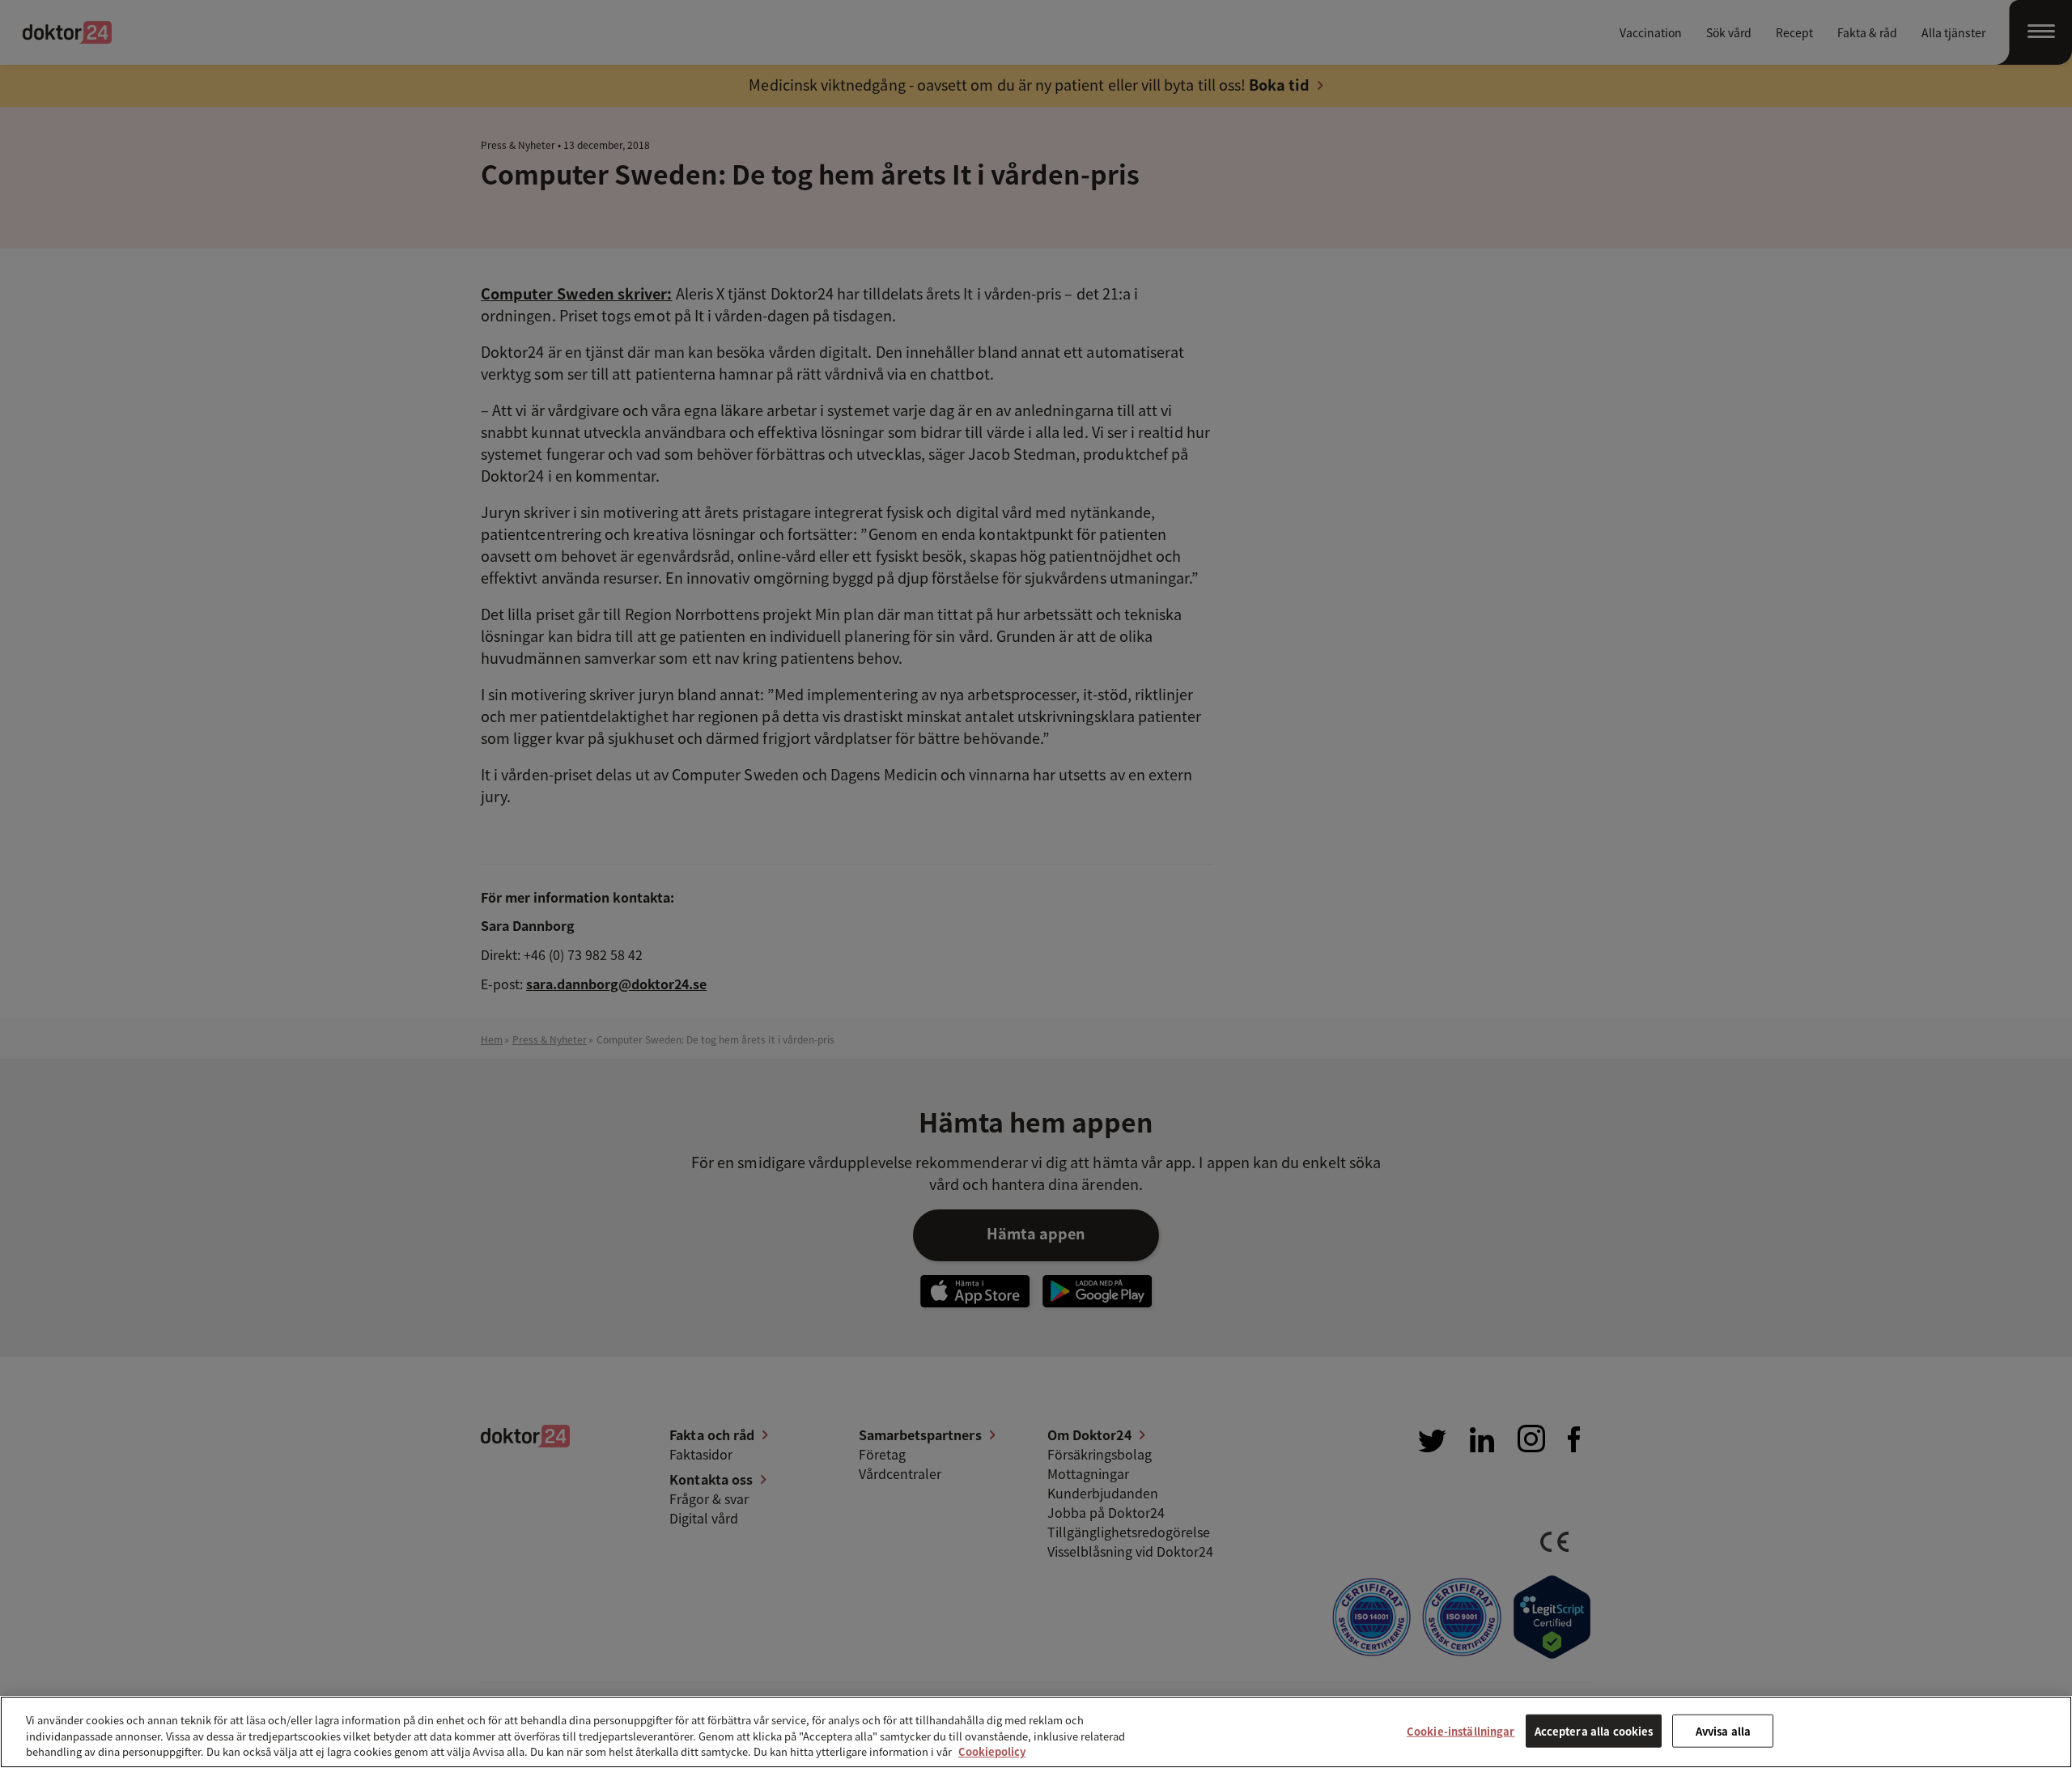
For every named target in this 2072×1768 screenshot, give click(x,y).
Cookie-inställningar (1461, 1730)
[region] (1036, 1732)
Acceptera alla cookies (1594, 1730)
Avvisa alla (1723, 1730)
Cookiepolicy (992, 1751)
